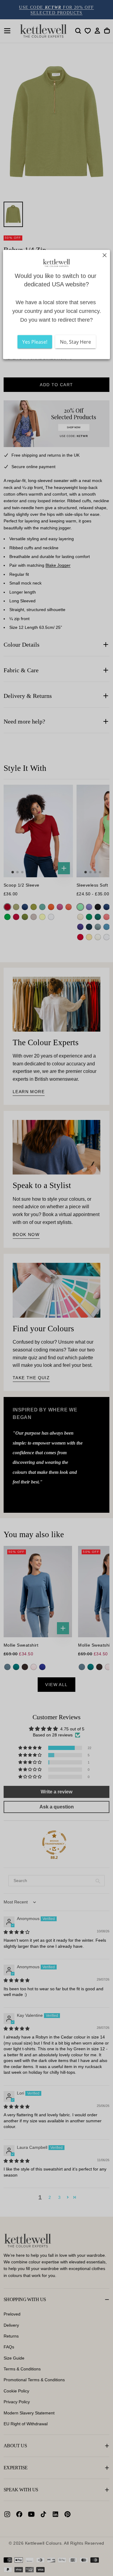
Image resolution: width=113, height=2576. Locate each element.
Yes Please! (35, 342)
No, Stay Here (75, 342)
